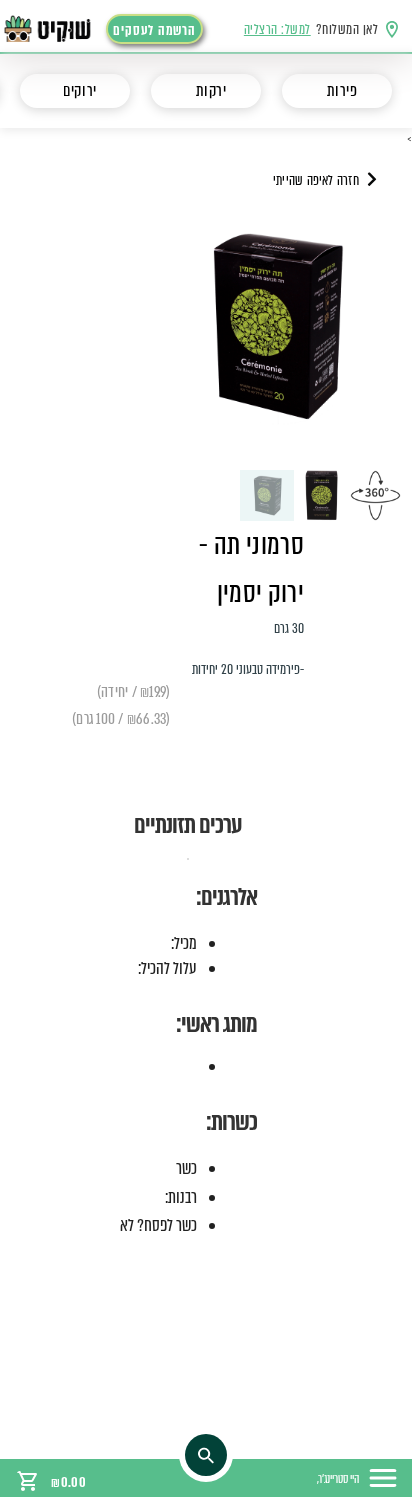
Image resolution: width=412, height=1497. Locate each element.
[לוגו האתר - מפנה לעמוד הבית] (58, 29)
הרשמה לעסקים (154, 30)
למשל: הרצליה (277, 29)
